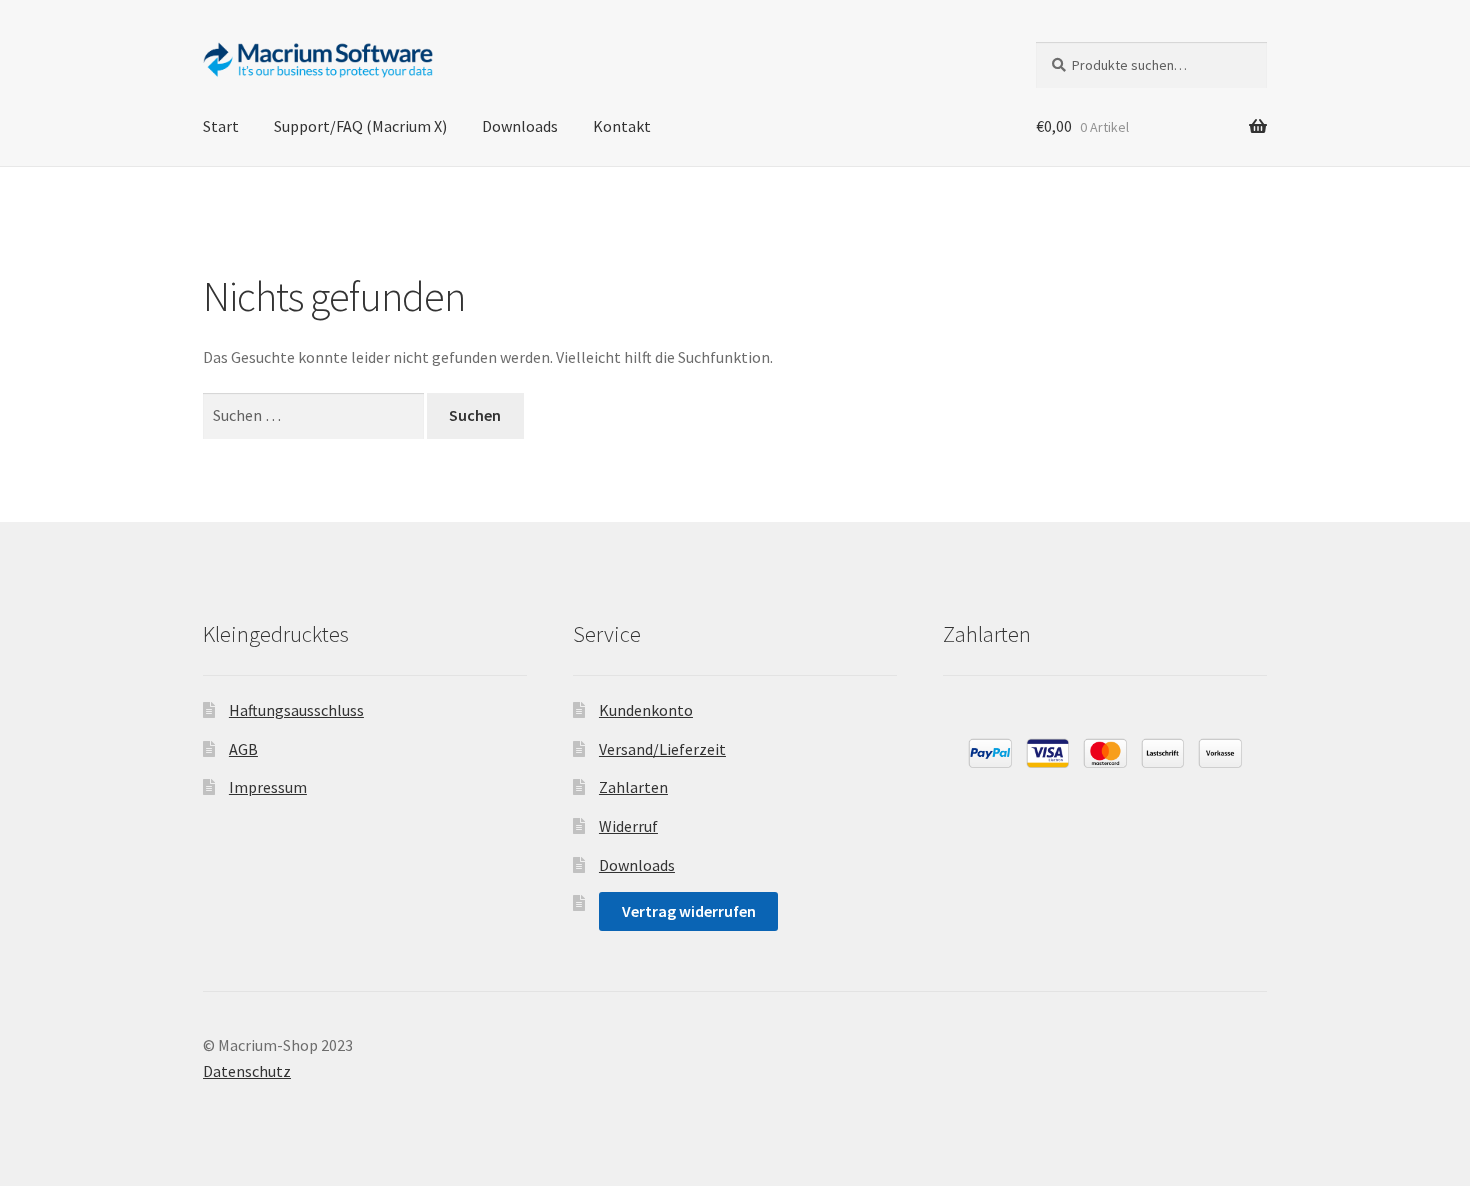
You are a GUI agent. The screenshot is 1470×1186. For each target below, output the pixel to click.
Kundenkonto (646, 710)
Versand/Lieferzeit (662, 749)
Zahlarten (633, 787)
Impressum (268, 787)
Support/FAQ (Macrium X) (360, 126)
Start (221, 126)
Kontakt (622, 126)
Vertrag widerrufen (689, 911)
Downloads (520, 126)
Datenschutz (247, 1071)
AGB (243, 749)
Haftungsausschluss (296, 710)
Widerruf (628, 826)
